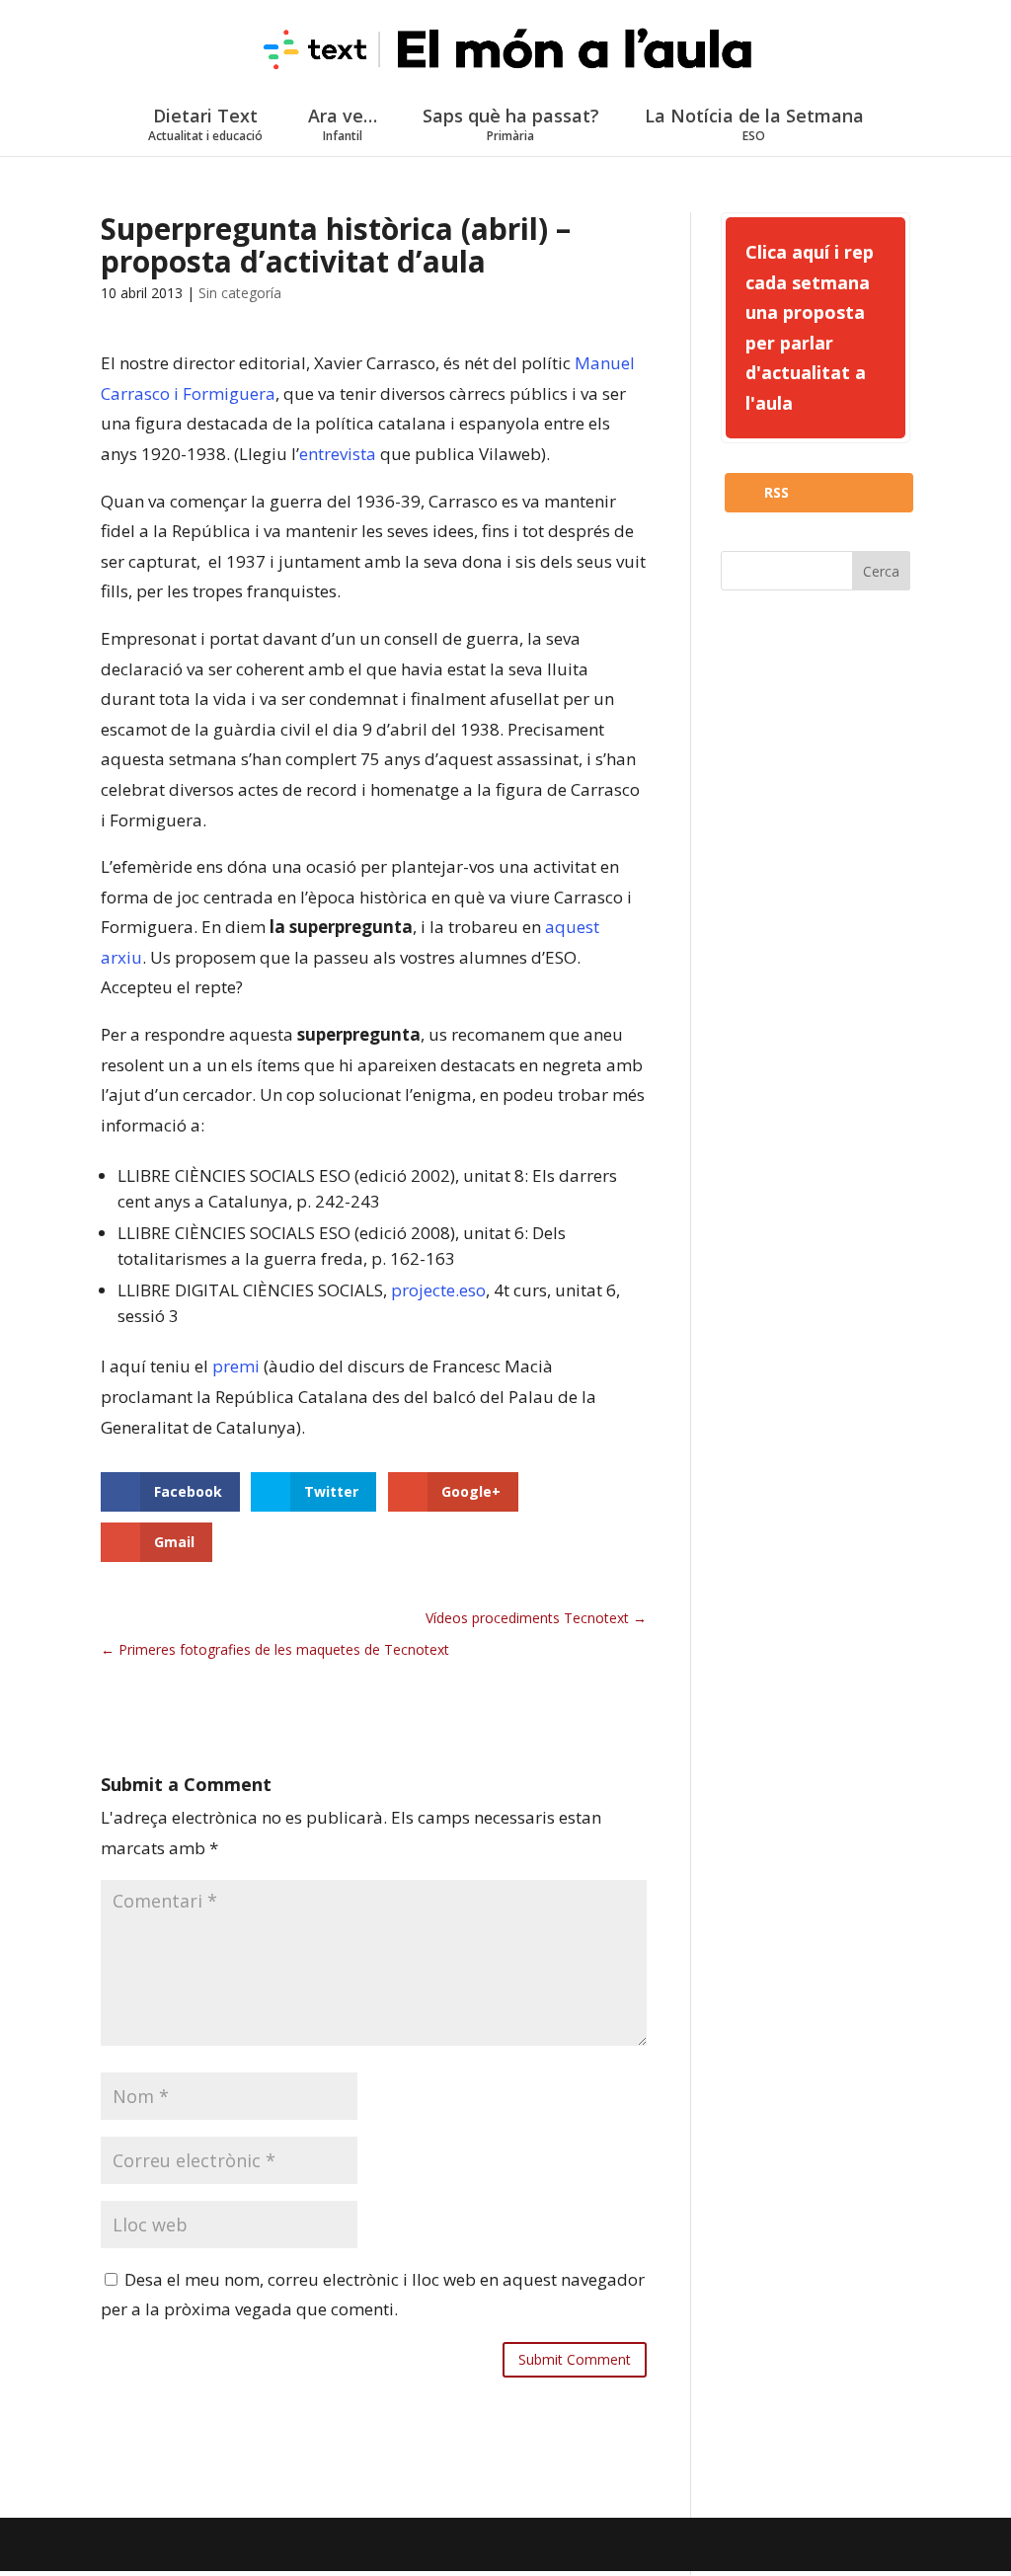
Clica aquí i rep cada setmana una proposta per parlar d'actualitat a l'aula (810, 327)
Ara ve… (343, 124)
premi (236, 1366)
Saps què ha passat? (511, 124)
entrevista (338, 454)
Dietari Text (205, 124)
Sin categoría (240, 293)
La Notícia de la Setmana (754, 124)
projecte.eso (438, 1290)
